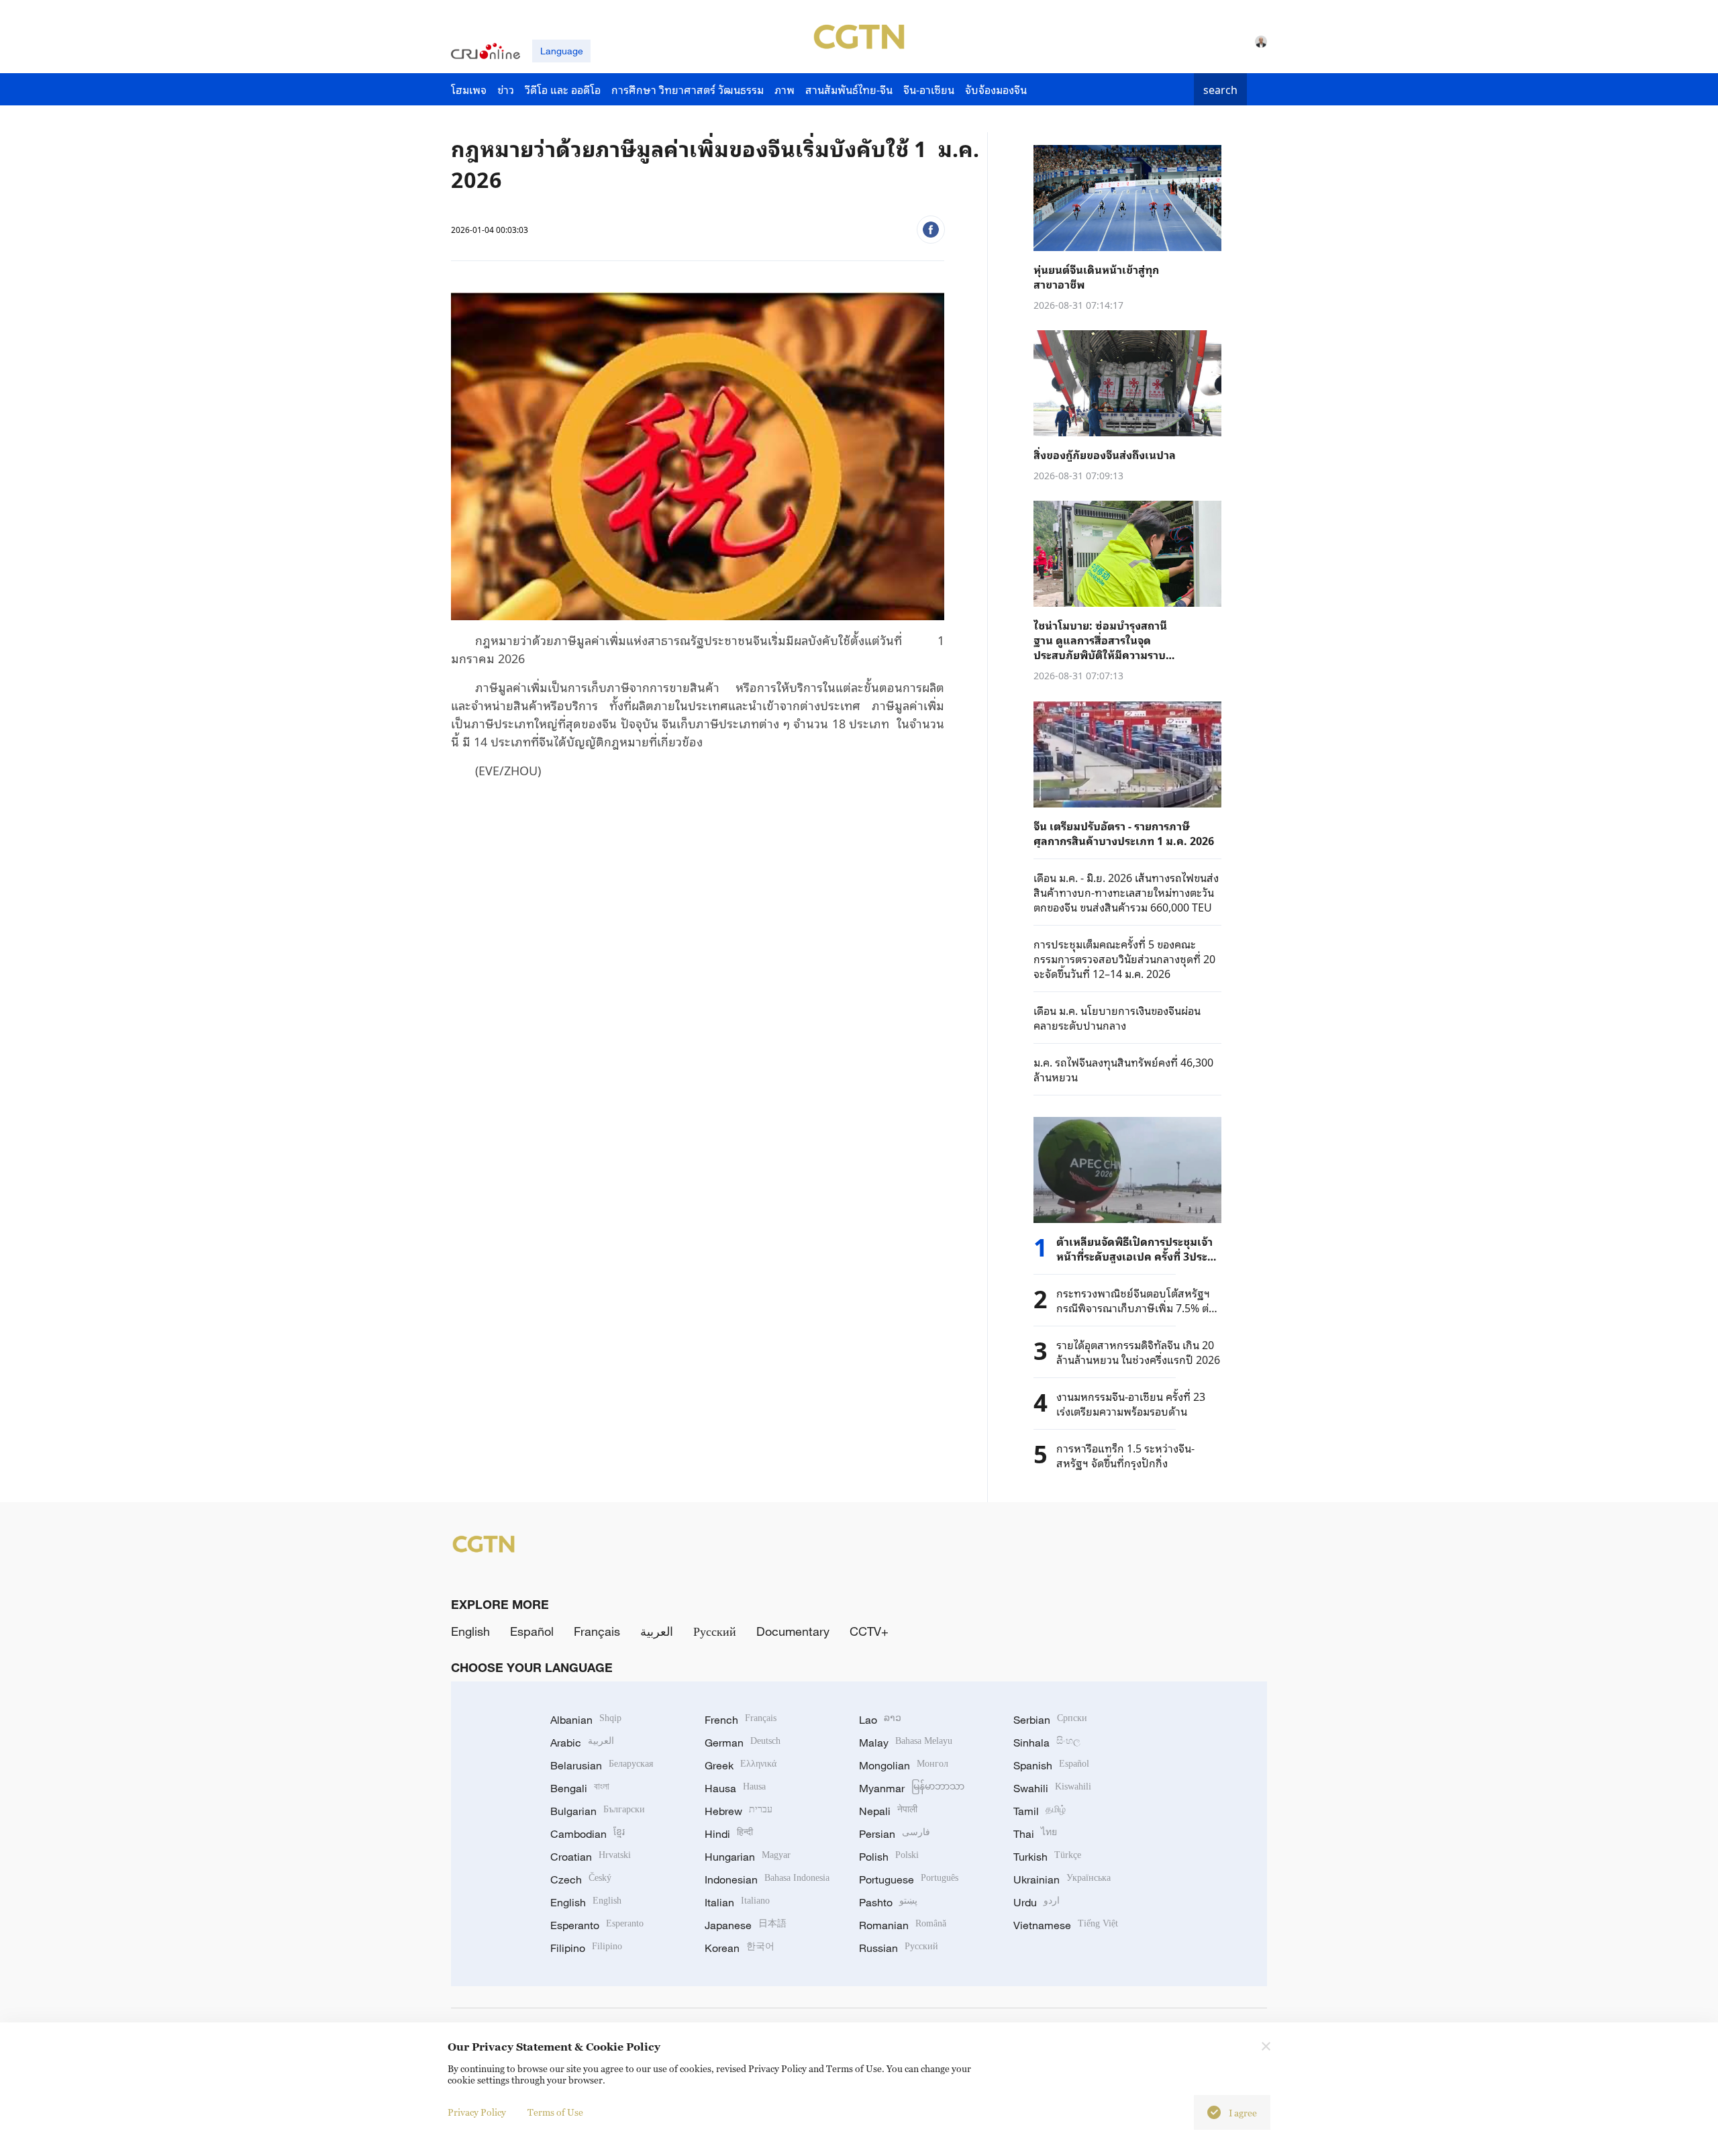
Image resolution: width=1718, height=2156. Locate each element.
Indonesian (767, 1879)
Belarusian (602, 1765)
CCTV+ (869, 1631)
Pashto (888, 1902)
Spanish (1051, 1765)
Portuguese (909, 1879)
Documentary (793, 1631)
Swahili (1052, 1788)
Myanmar (912, 1788)
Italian (737, 1902)
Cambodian (588, 1834)
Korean (740, 1948)
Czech (581, 1879)
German (743, 1743)
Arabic (582, 1743)
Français (597, 1631)
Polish (889, 1857)
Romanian (903, 1925)
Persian (895, 1834)
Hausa (735, 1788)
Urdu (1037, 1902)
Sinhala (1047, 1743)
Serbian (1050, 1720)
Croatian (591, 1857)
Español (532, 1631)
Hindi (729, 1834)
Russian (899, 1948)
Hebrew (739, 1811)
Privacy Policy (477, 2112)
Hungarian (748, 1857)
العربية (657, 1631)
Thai (1035, 1834)
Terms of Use (555, 2112)
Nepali (888, 1811)
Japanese (746, 1925)
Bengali (580, 1788)
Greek (741, 1765)
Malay (906, 1743)
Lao (880, 1720)
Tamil (1040, 1811)
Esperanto (597, 1925)
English (470, 1631)
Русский (715, 1631)
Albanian (586, 1720)
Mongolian (904, 1765)
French (741, 1720)
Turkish (1047, 1857)
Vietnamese (1066, 1925)
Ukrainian (1062, 1879)
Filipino (586, 1948)
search (1220, 89)
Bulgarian (598, 1811)
